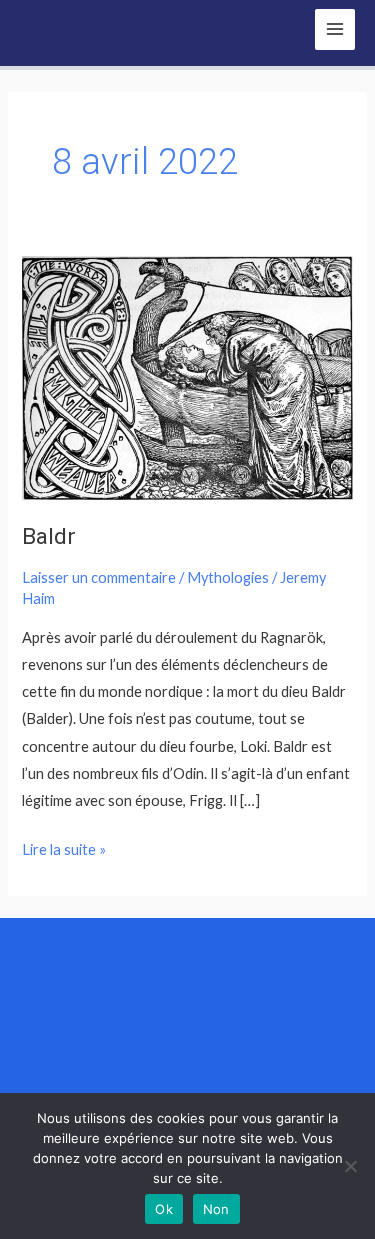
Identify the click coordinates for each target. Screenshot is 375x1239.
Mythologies (228, 577)
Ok (164, 1209)
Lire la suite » (64, 847)
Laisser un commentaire (99, 577)
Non (216, 1209)
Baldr (49, 536)
